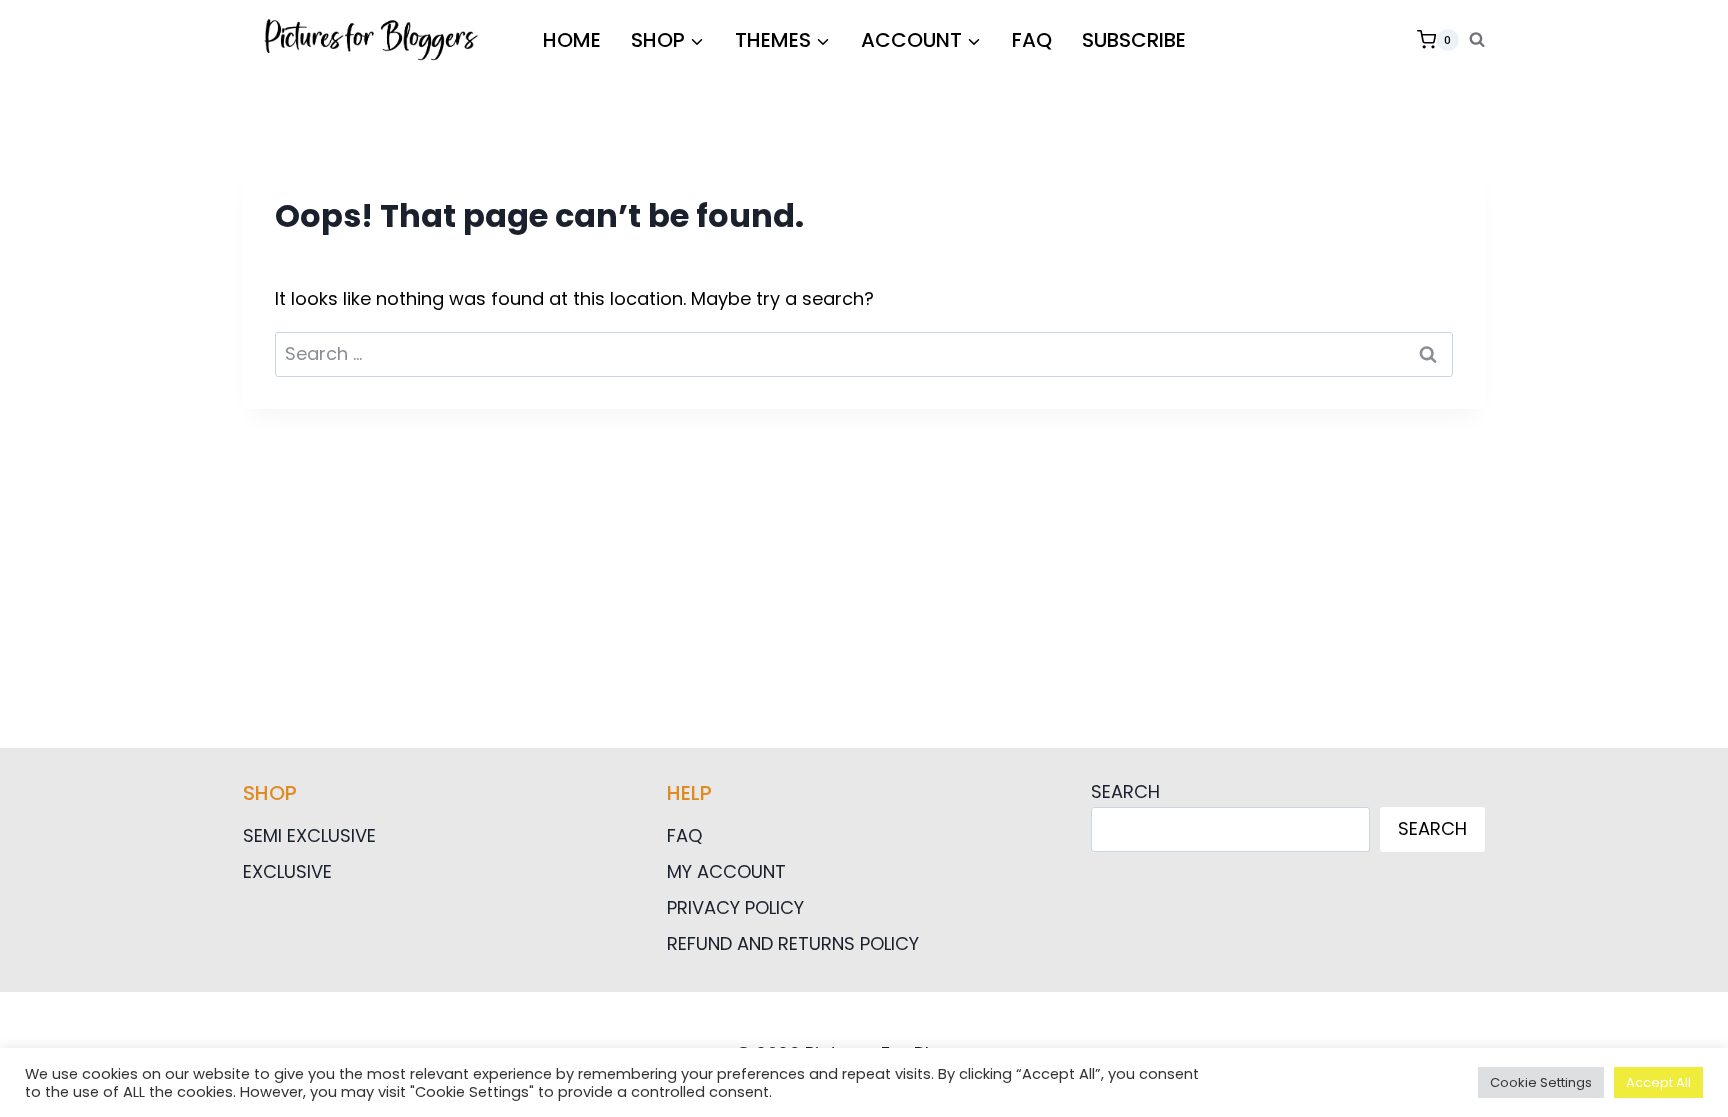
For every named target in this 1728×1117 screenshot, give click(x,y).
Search (1125, 791)
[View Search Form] (1477, 40)
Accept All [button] (1658, 1082)
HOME (572, 40)
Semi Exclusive (309, 835)
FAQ (1032, 40)
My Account (726, 871)
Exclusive (287, 871)
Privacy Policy (735, 907)
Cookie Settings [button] (1541, 1082)
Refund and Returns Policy (793, 943)
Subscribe (1134, 40)
